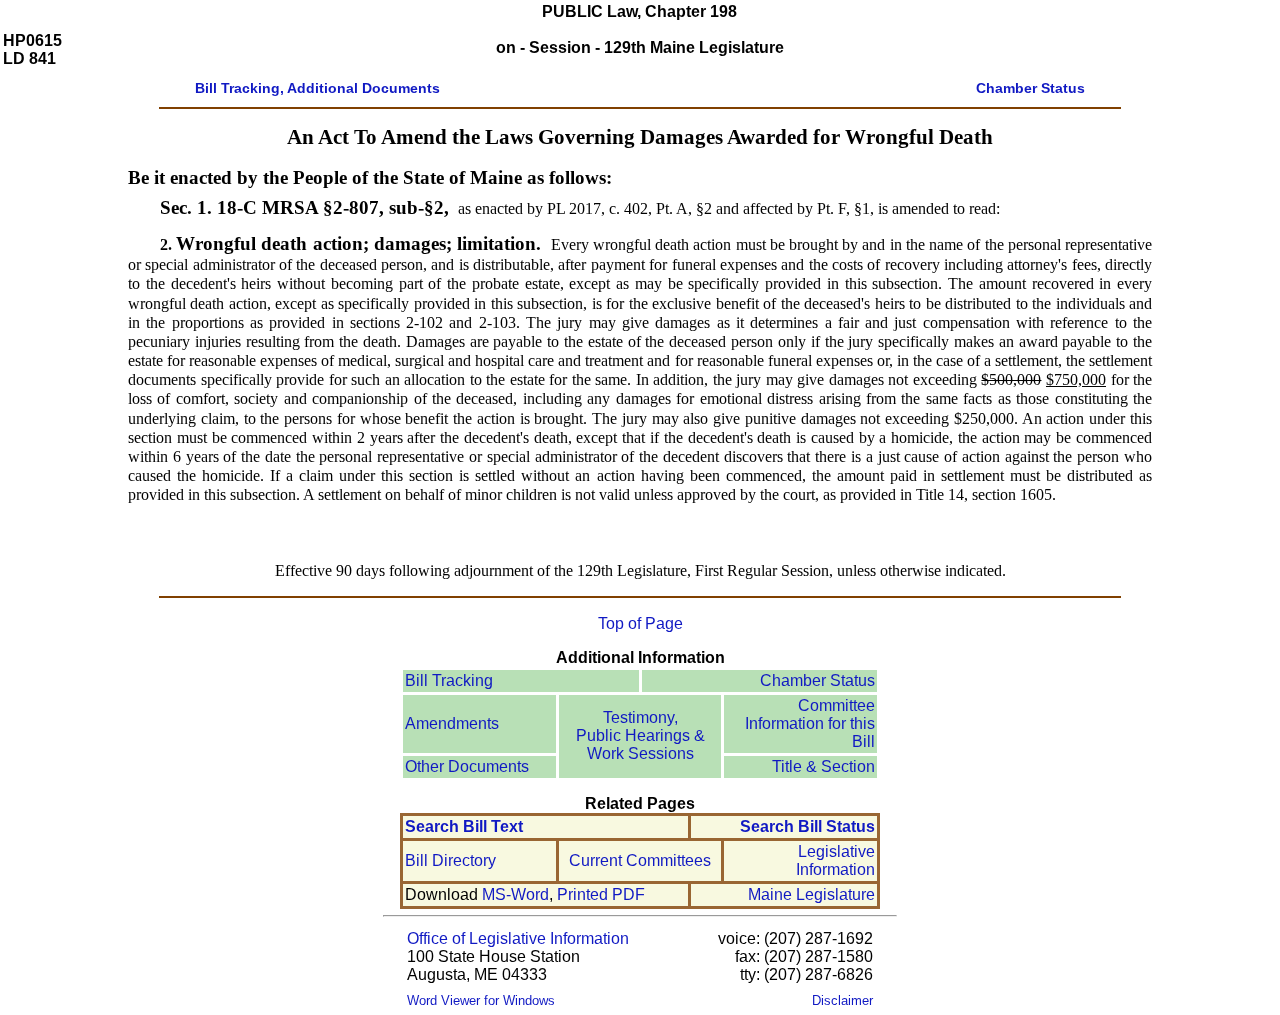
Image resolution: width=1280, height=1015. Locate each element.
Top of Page (640, 623)
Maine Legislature (811, 894)
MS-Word (515, 894)
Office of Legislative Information (518, 938)
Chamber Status (817, 680)
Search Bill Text (464, 826)
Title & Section (823, 766)
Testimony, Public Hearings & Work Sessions (640, 735)
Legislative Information (835, 860)
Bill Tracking (449, 680)
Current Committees (640, 860)
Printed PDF (601, 894)
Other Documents (467, 766)
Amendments (452, 723)
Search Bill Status (807, 826)
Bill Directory (450, 860)
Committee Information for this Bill (810, 723)
